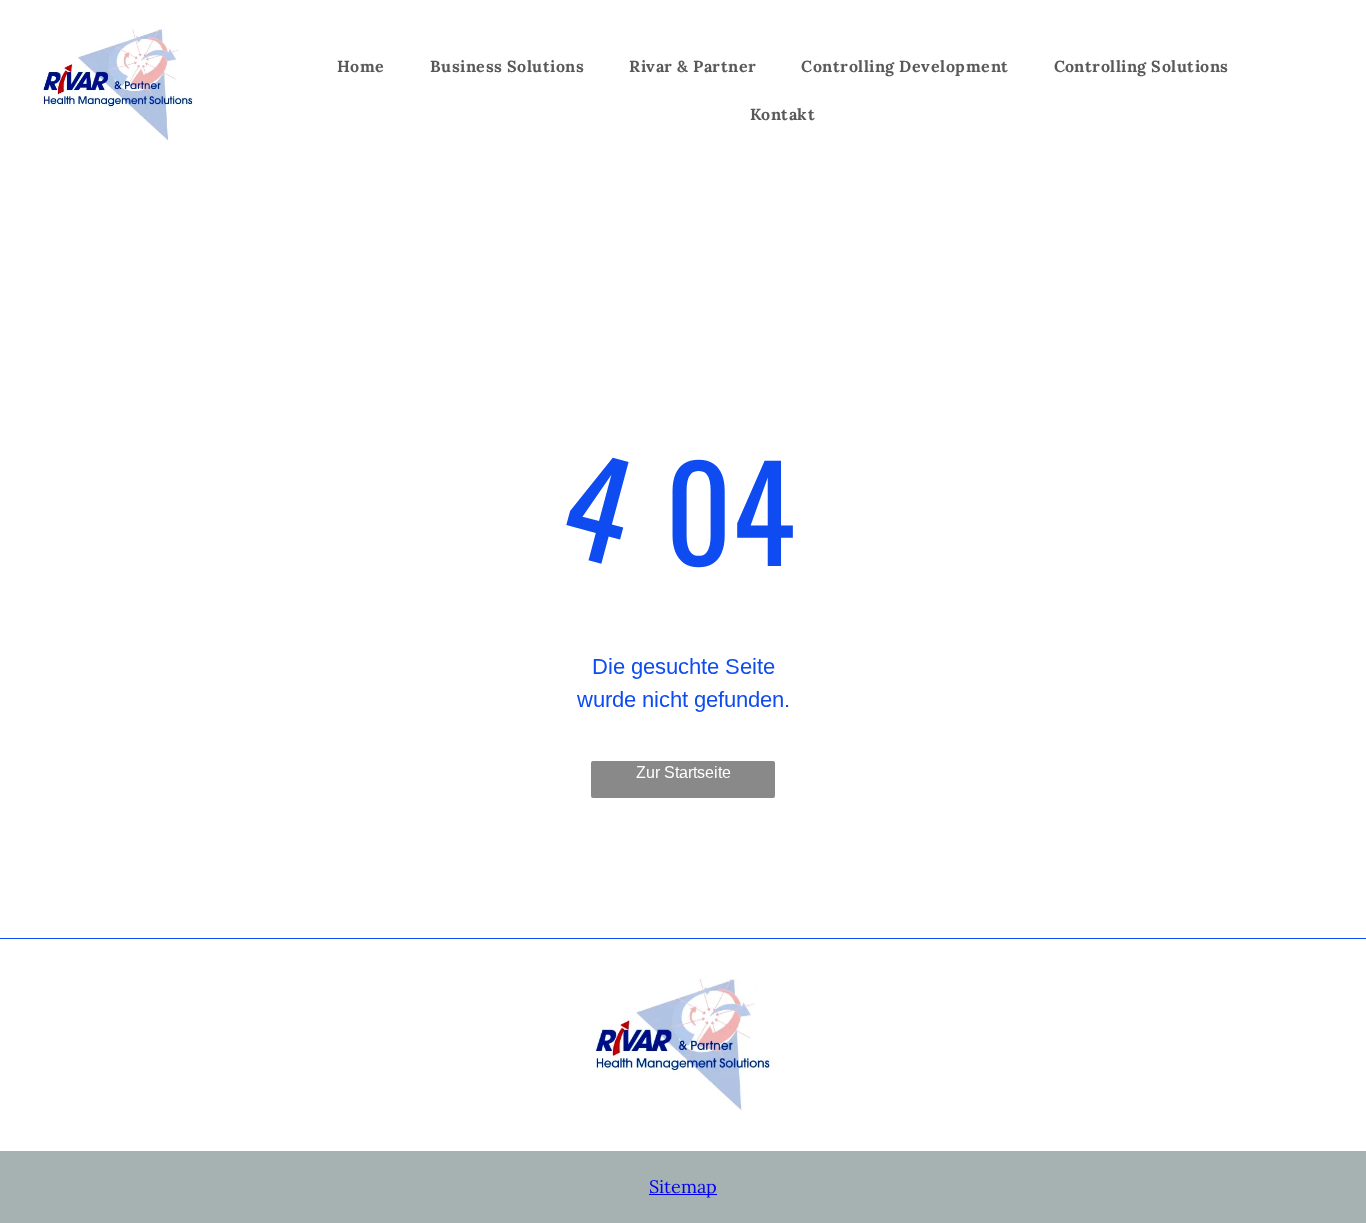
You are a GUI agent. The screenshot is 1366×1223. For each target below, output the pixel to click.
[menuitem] (368, 66)
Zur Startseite (683, 772)
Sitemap (683, 1186)
